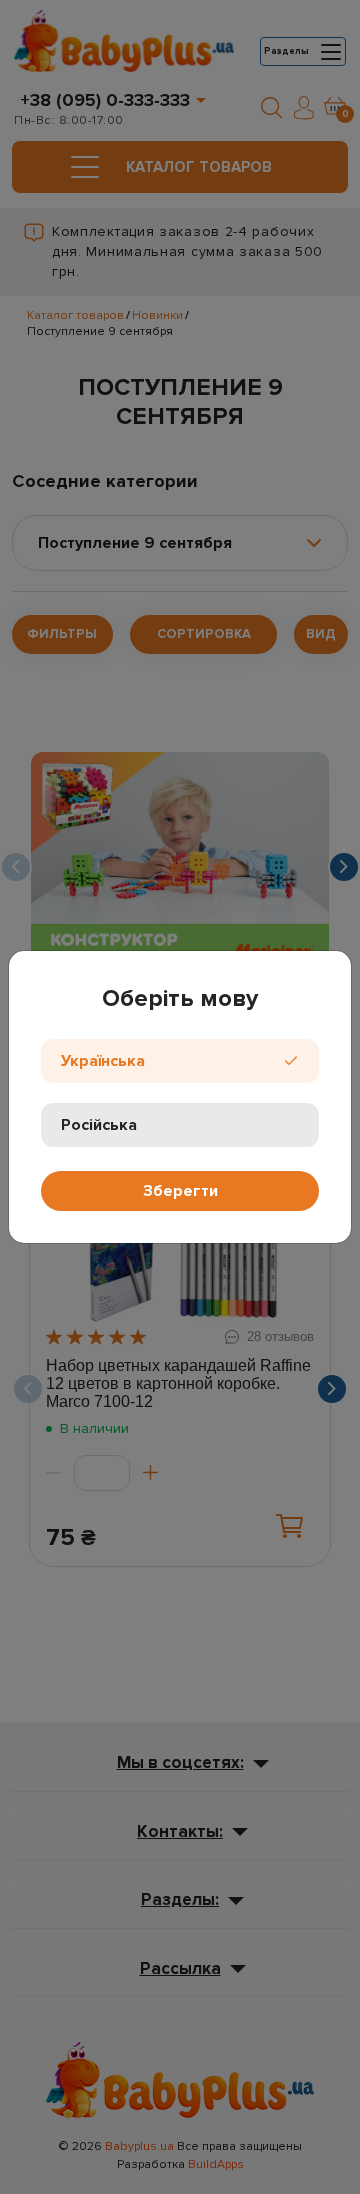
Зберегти (180, 1191)
